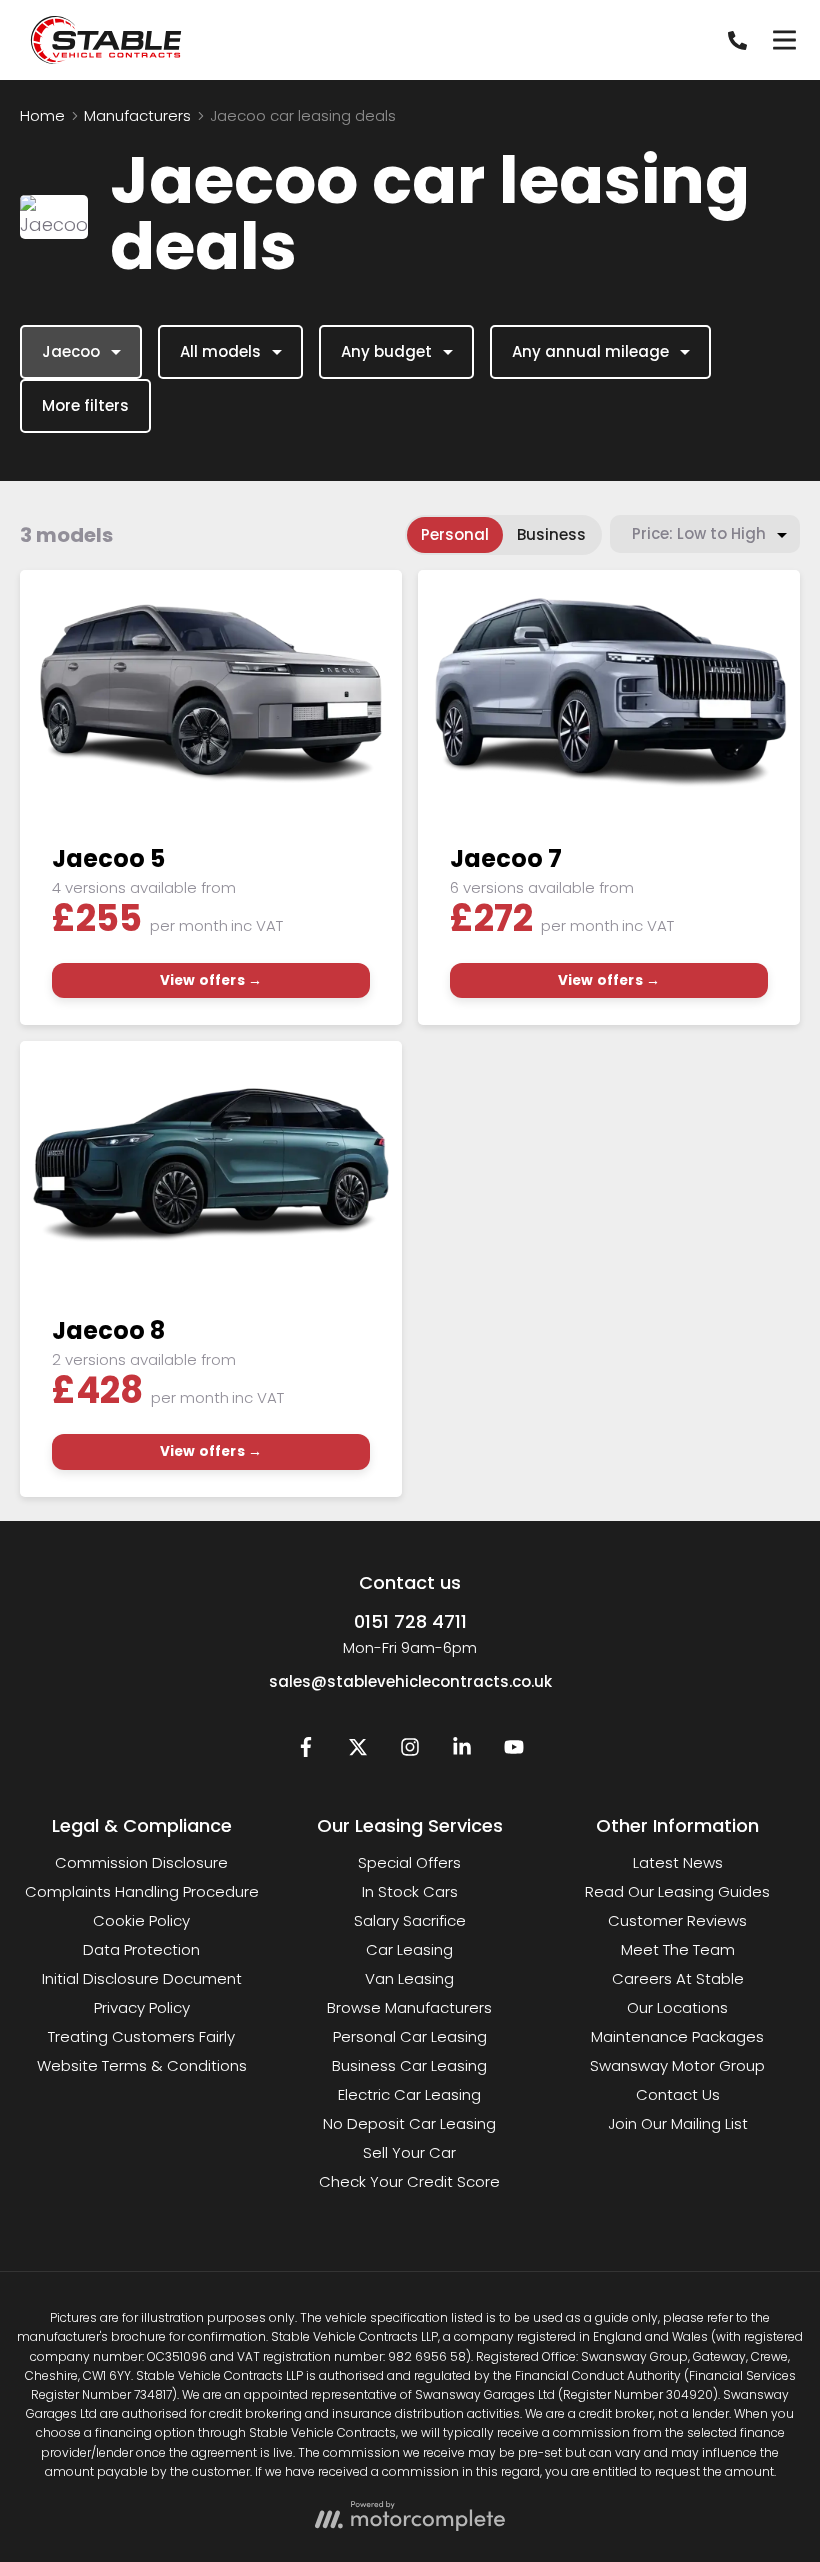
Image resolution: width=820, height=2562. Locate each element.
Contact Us (678, 2094)
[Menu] (784, 40)
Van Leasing (409, 1978)
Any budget (386, 351)
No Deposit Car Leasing (409, 2123)
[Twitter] (358, 1751)
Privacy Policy (142, 2007)
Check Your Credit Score (409, 2181)
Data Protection (141, 1949)
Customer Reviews (677, 1920)
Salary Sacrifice (410, 1920)
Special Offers (409, 1862)
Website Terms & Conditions (142, 2065)
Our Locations (677, 2007)
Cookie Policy (141, 1920)
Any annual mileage (590, 351)
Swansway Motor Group (677, 2065)
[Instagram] (410, 1751)
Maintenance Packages (677, 2036)
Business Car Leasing (409, 2065)
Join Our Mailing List (678, 2123)
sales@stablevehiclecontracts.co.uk (410, 1681)
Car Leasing (409, 1949)
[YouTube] (514, 1751)
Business (551, 534)
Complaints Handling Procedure (142, 1891)
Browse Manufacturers (409, 2007)
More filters (85, 405)
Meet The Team (678, 1949)
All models (220, 351)
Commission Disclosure (141, 1862)
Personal (455, 534)
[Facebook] (306, 1751)
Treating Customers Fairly (141, 2036)
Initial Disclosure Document (142, 1978)
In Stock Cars (410, 1891)
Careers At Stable (678, 1978)
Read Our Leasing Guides (677, 1891)
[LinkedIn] (462, 1751)
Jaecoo (71, 351)
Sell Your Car (409, 2152)
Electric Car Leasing (409, 2094)
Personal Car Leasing (410, 2036)
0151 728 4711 (410, 1621)
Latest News (678, 1862)
